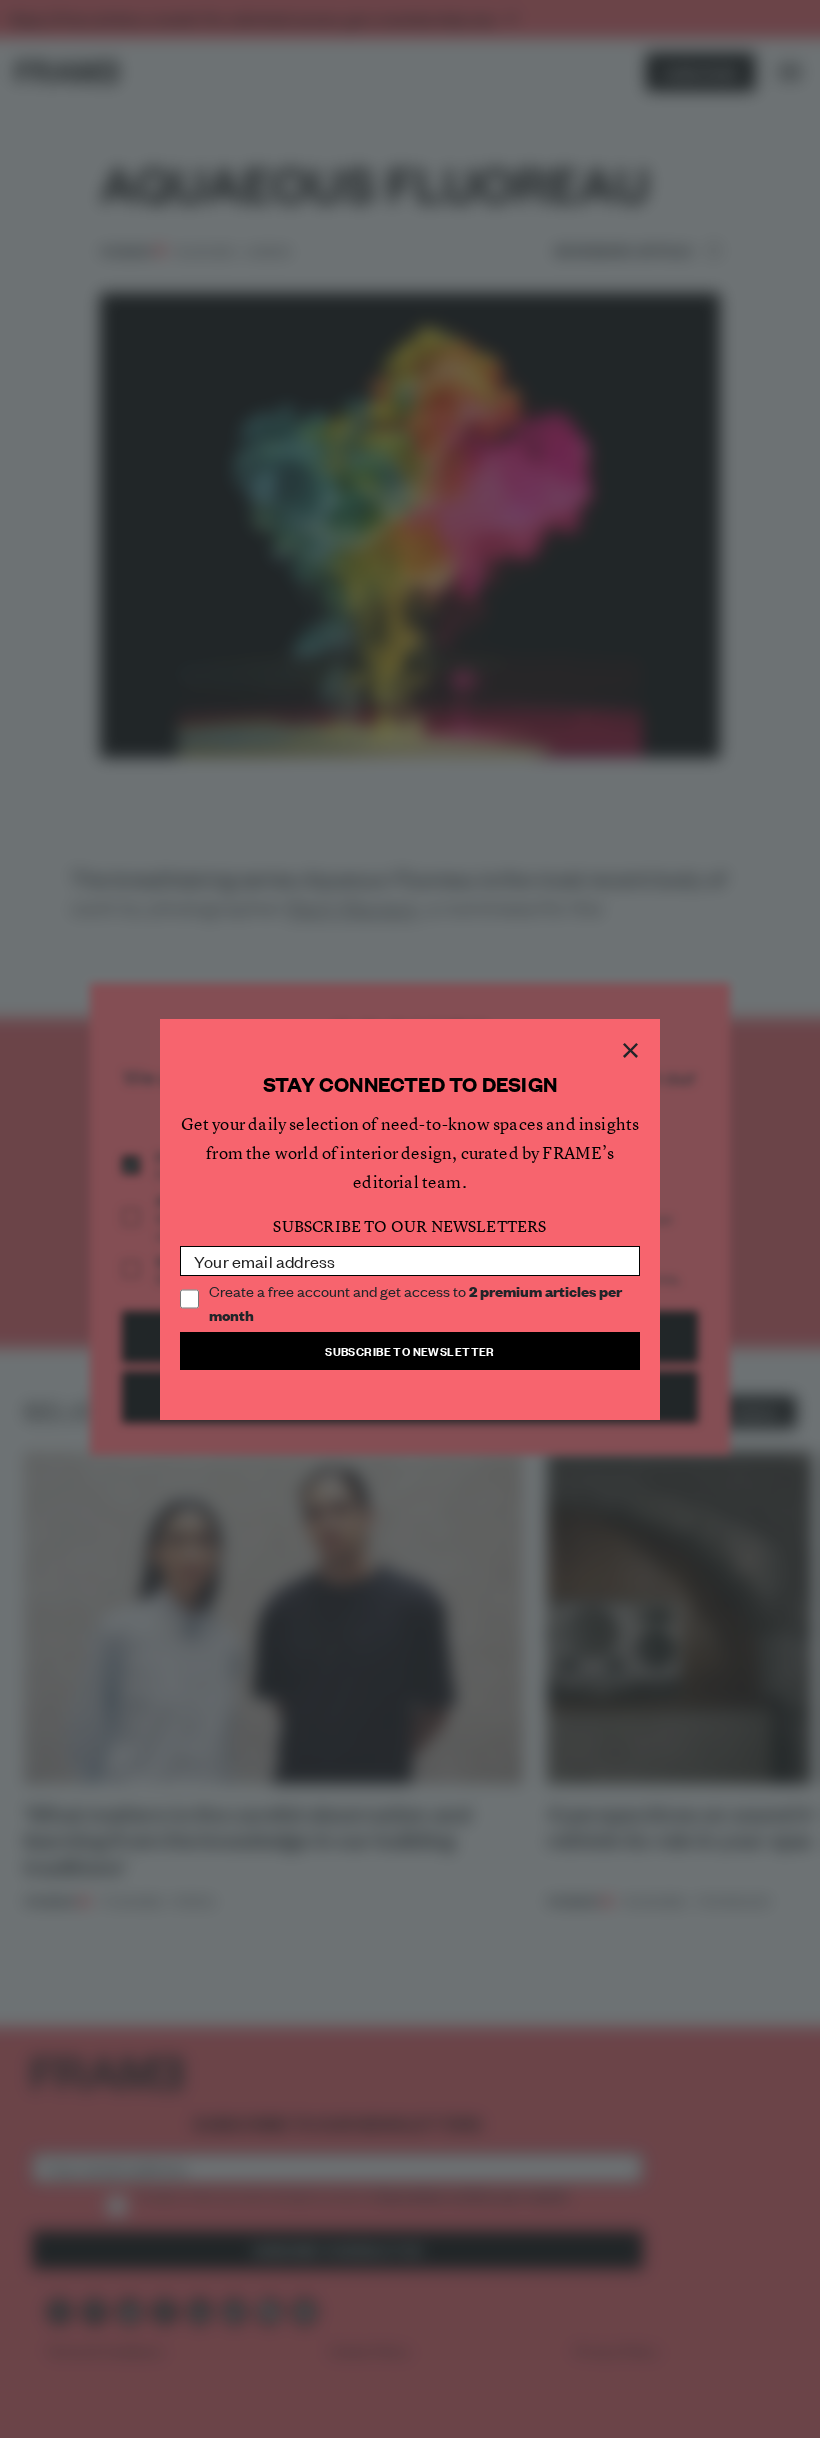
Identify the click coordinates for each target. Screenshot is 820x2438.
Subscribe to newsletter (410, 1350)
